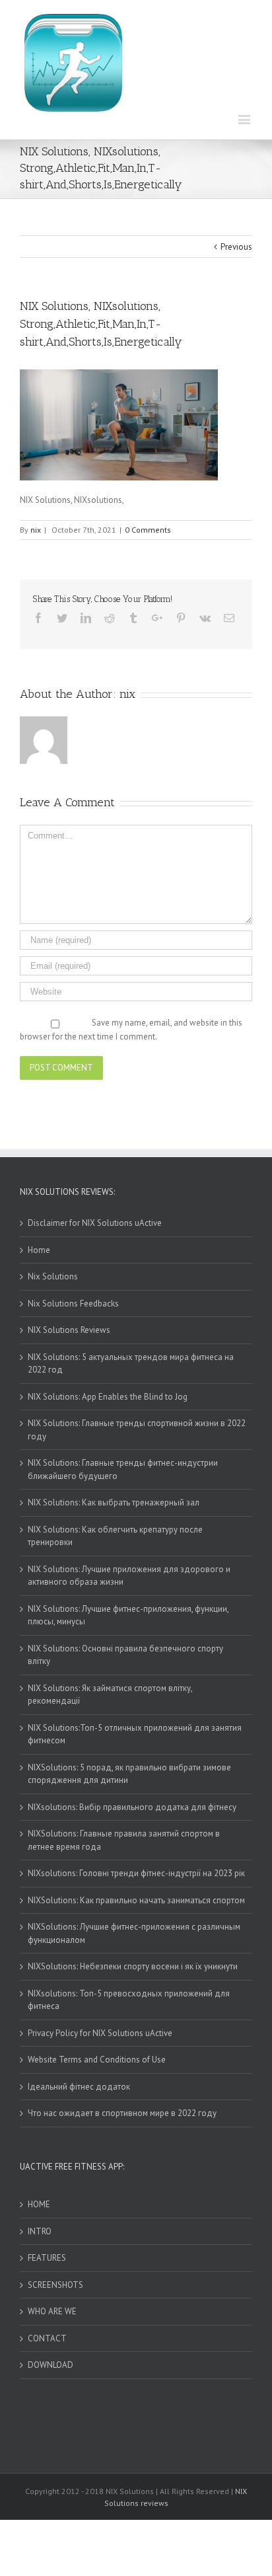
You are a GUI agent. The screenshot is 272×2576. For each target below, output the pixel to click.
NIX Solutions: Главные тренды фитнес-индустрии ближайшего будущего (123, 1469)
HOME (39, 2204)
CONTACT (47, 2338)
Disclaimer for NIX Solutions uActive (95, 1223)
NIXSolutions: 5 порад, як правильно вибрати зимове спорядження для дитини (129, 1774)
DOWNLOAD (51, 2365)
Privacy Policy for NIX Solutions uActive (100, 2033)
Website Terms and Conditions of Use (97, 2060)
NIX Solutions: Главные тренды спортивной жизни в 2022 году (137, 1430)
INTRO (40, 2231)
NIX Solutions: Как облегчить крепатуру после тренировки (115, 1536)
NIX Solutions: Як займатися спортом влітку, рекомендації (110, 1695)
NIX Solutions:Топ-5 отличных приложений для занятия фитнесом (135, 1734)
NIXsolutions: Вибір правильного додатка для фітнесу (132, 1807)
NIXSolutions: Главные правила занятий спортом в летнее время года (124, 1840)
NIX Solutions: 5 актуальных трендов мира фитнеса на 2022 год (131, 1364)
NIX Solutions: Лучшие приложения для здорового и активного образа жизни (129, 1576)
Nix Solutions (53, 1276)
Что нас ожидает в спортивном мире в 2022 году (122, 2113)
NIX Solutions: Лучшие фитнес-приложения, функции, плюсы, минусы (128, 1615)
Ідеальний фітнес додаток (79, 2087)
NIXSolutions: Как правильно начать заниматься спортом (136, 1900)
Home (39, 1250)
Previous (236, 247)
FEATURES (47, 2258)
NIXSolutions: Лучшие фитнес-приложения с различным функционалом (134, 1933)
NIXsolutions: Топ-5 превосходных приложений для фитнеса (129, 2000)
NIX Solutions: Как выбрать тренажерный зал (114, 1502)
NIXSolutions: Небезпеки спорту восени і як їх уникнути (133, 1966)
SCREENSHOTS (55, 2285)
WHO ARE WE (52, 2311)
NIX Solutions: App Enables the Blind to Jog (108, 1397)
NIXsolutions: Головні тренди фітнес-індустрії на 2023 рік (136, 1873)
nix (36, 530)
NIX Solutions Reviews (69, 1330)
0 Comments (148, 530)
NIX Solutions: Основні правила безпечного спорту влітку (125, 1655)
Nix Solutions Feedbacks (73, 1304)
